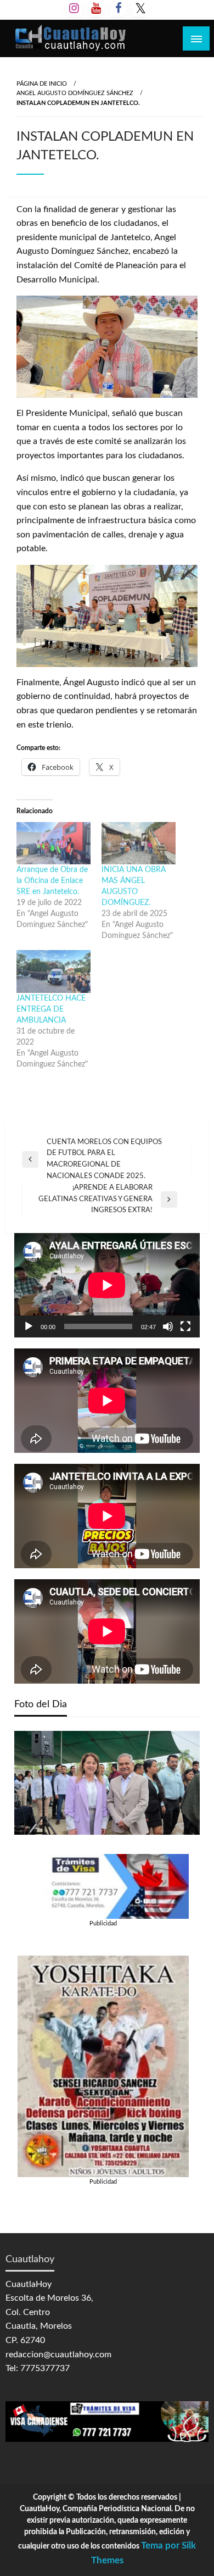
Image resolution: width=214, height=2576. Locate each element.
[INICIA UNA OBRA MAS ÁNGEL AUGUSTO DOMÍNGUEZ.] (139, 843)
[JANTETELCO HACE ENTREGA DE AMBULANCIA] (54, 971)
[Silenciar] (168, 1326)
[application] (107, 1285)
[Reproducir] (29, 1326)
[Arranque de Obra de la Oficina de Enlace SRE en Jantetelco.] (54, 843)
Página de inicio (42, 84)
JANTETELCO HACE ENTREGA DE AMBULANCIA (51, 1009)
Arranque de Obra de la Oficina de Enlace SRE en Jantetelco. (52, 881)
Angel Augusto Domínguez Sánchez (75, 93)
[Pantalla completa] (185, 1326)
